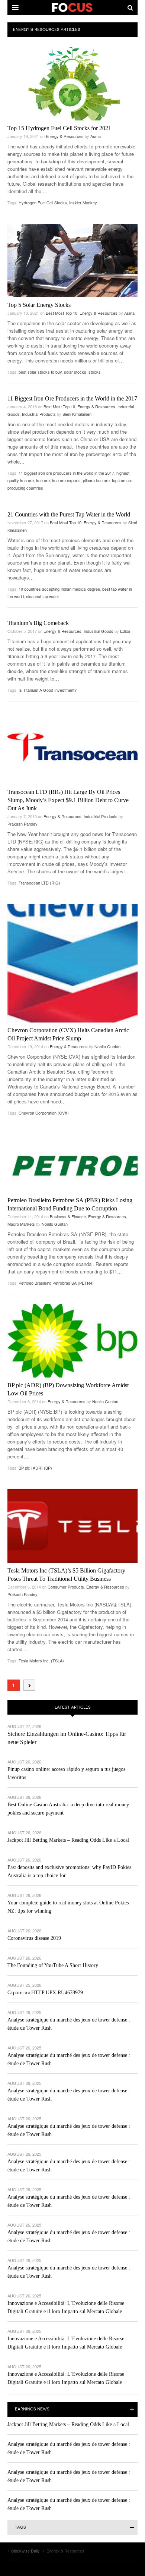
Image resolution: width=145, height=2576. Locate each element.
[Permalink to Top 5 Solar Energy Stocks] (72, 260)
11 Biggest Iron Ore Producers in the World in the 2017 (72, 398)
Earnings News (32, 2409)
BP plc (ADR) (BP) (35, 1468)
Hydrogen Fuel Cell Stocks (43, 202)
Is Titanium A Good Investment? (48, 690)
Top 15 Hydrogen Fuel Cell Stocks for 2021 (59, 128)
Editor (125, 631)
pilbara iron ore (96, 480)
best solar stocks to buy (40, 372)
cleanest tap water (43, 596)
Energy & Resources (65, 136)
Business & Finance (68, 1216)
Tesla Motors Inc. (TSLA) (41, 1661)
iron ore (43, 480)
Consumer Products (66, 1587)
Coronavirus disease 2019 (34, 1938)
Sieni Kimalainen (77, 414)
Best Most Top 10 (62, 313)
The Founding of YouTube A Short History (53, 1965)
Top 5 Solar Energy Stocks (39, 305)
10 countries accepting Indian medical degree (59, 589)
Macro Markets (21, 1224)
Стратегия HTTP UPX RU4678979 (45, 1993)
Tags (20, 2527)
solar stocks (75, 372)
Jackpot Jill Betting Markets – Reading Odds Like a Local (68, 1840)
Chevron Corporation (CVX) (44, 1113)
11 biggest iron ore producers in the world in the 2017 (66, 473)
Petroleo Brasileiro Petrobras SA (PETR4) (56, 1283)
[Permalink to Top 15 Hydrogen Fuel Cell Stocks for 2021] (72, 84)
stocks (95, 372)
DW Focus (72, 7)
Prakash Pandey (22, 824)
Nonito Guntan (107, 1046)
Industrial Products (39, 414)
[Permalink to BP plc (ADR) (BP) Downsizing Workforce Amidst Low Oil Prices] (72, 1341)
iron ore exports (66, 480)
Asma (96, 136)
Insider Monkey (83, 202)
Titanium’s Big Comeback (38, 623)
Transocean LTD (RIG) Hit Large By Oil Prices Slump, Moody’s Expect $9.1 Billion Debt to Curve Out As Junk (68, 800)
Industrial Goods (99, 631)
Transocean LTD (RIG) (39, 883)
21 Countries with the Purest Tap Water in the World (69, 514)
